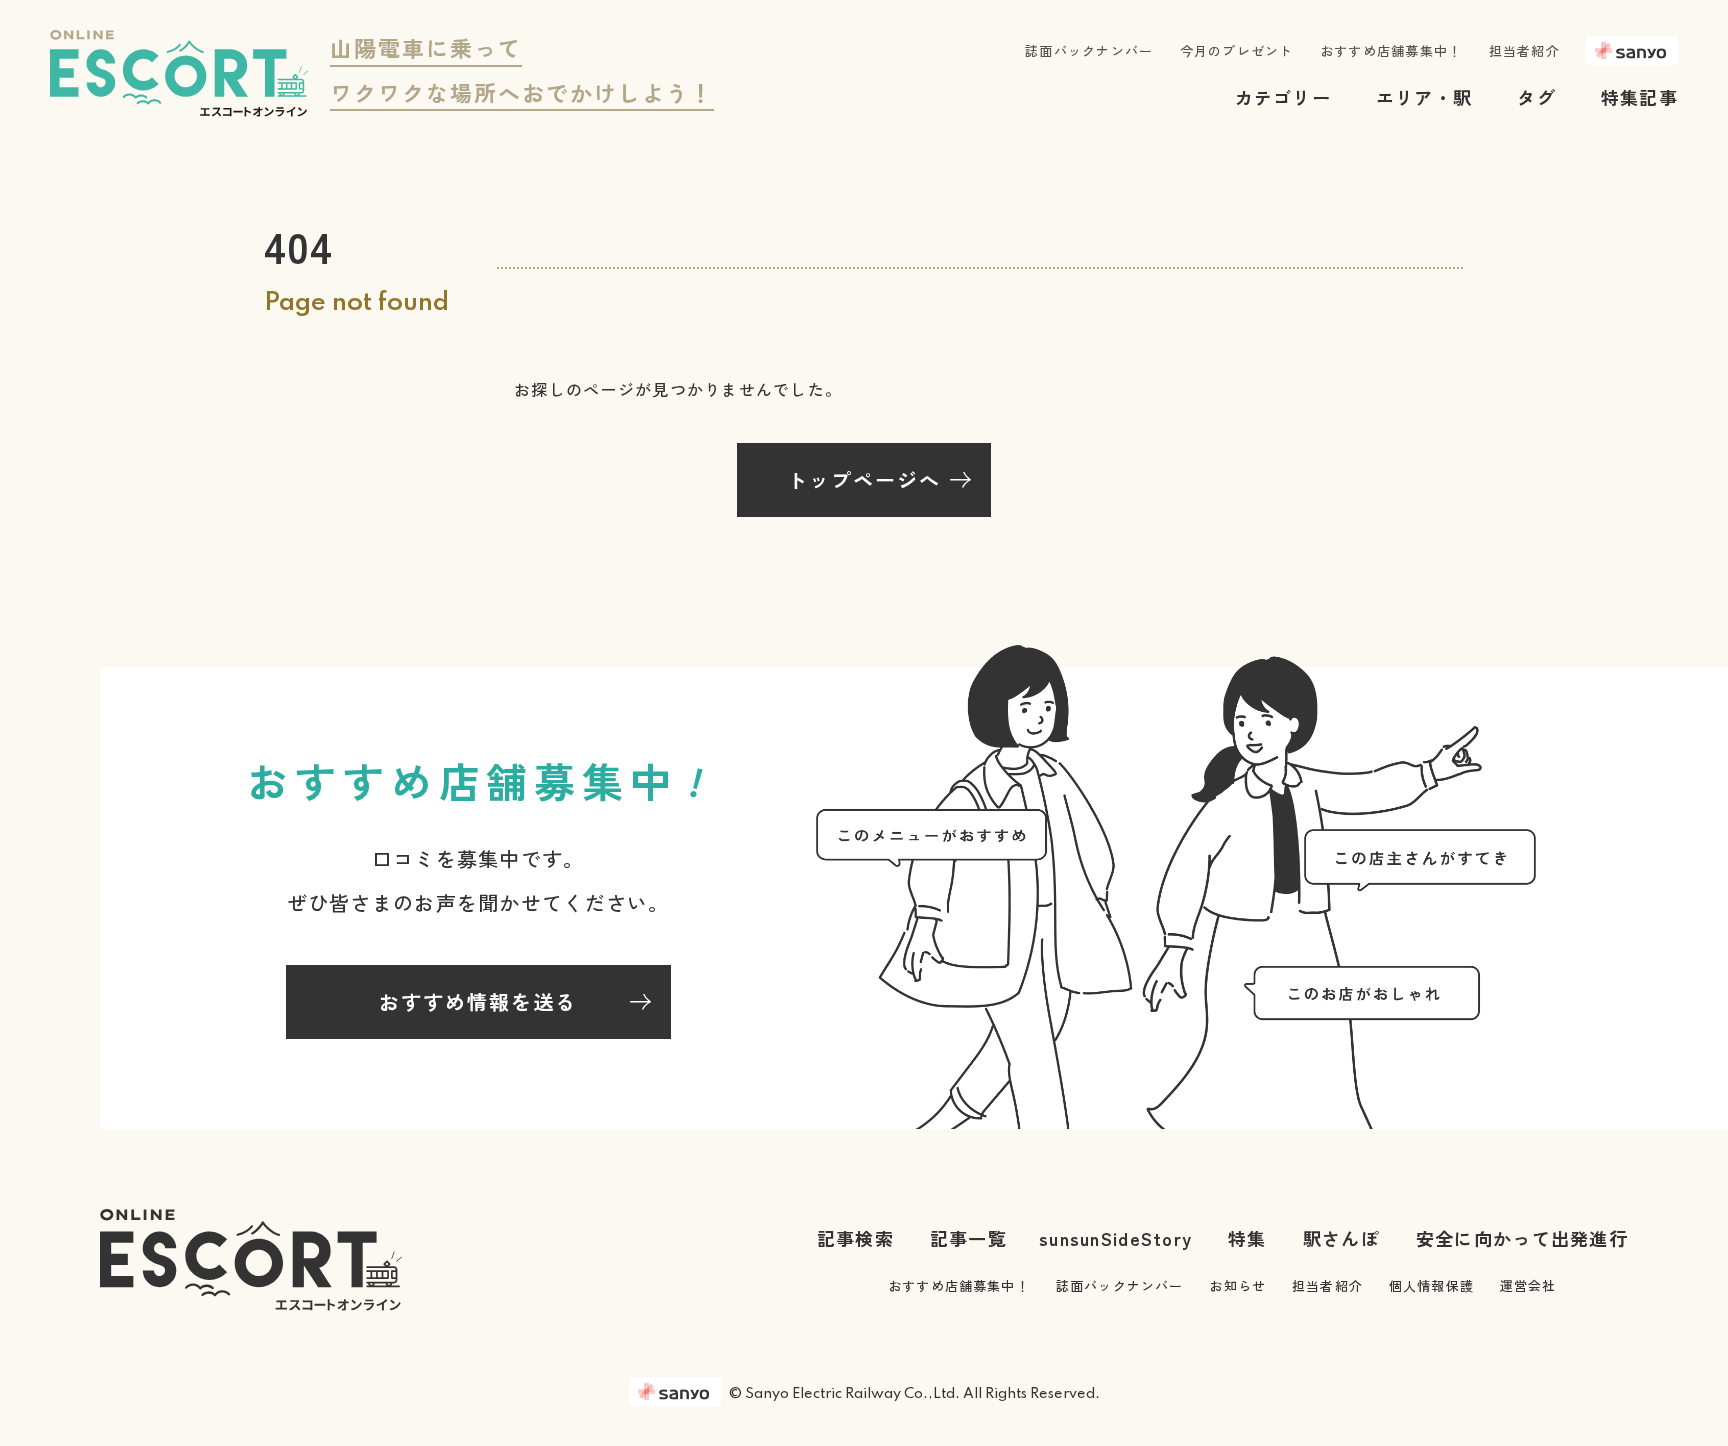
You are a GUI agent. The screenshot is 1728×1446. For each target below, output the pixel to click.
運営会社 (1528, 1285)
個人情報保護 (1431, 1285)
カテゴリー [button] (1283, 97)
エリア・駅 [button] (1424, 97)
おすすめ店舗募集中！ (1391, 50)
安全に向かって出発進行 (1522, 1238)
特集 (1247, 1238)
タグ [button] (1536, 97)
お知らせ (1237, 1285)
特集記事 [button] (1639, 97)
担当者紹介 (1524, 50)
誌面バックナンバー (1089, 50)
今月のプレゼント (1237, 50)
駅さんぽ (1341, 1238)
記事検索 (855, 1238)
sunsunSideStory (1115, 1238)
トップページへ (864, 479)
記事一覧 (968, 1238)
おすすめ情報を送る (478, 1001)
